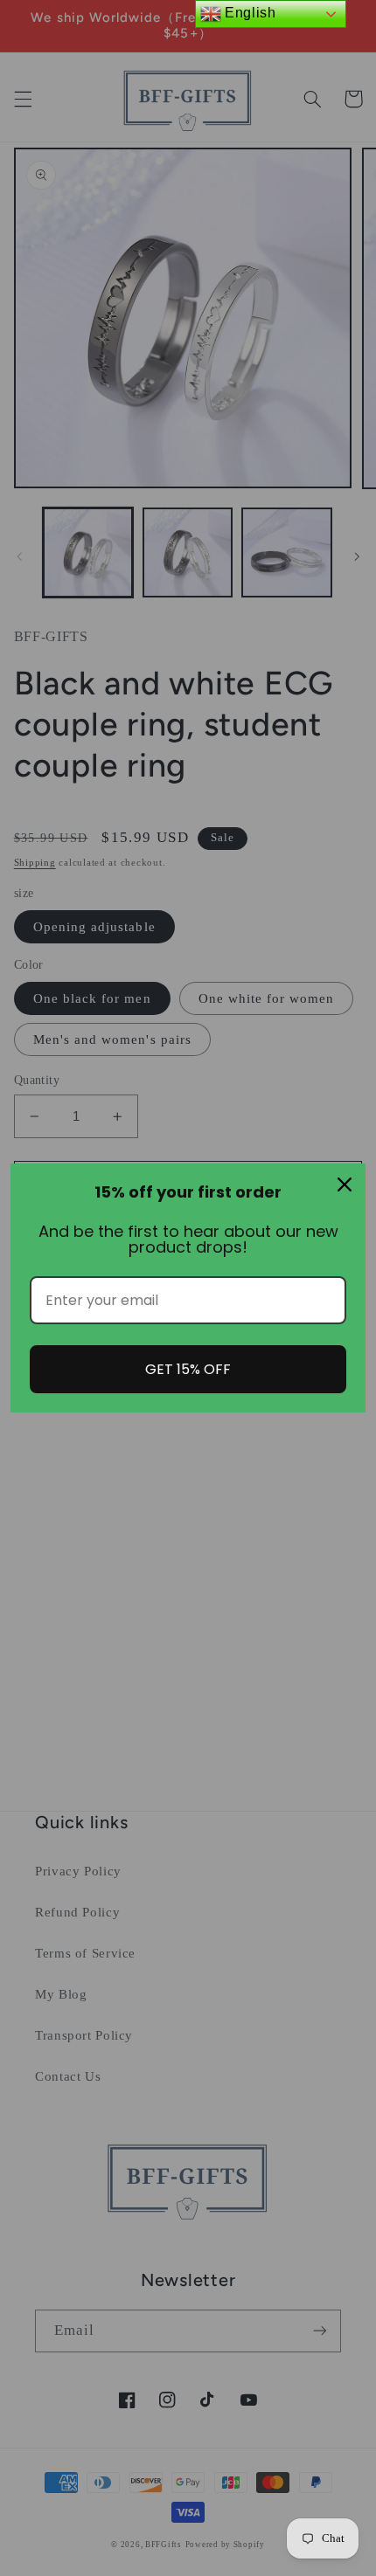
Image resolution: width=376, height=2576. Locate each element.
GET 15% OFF (188, 1369)
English (249, 13)
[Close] (345, 1184)
